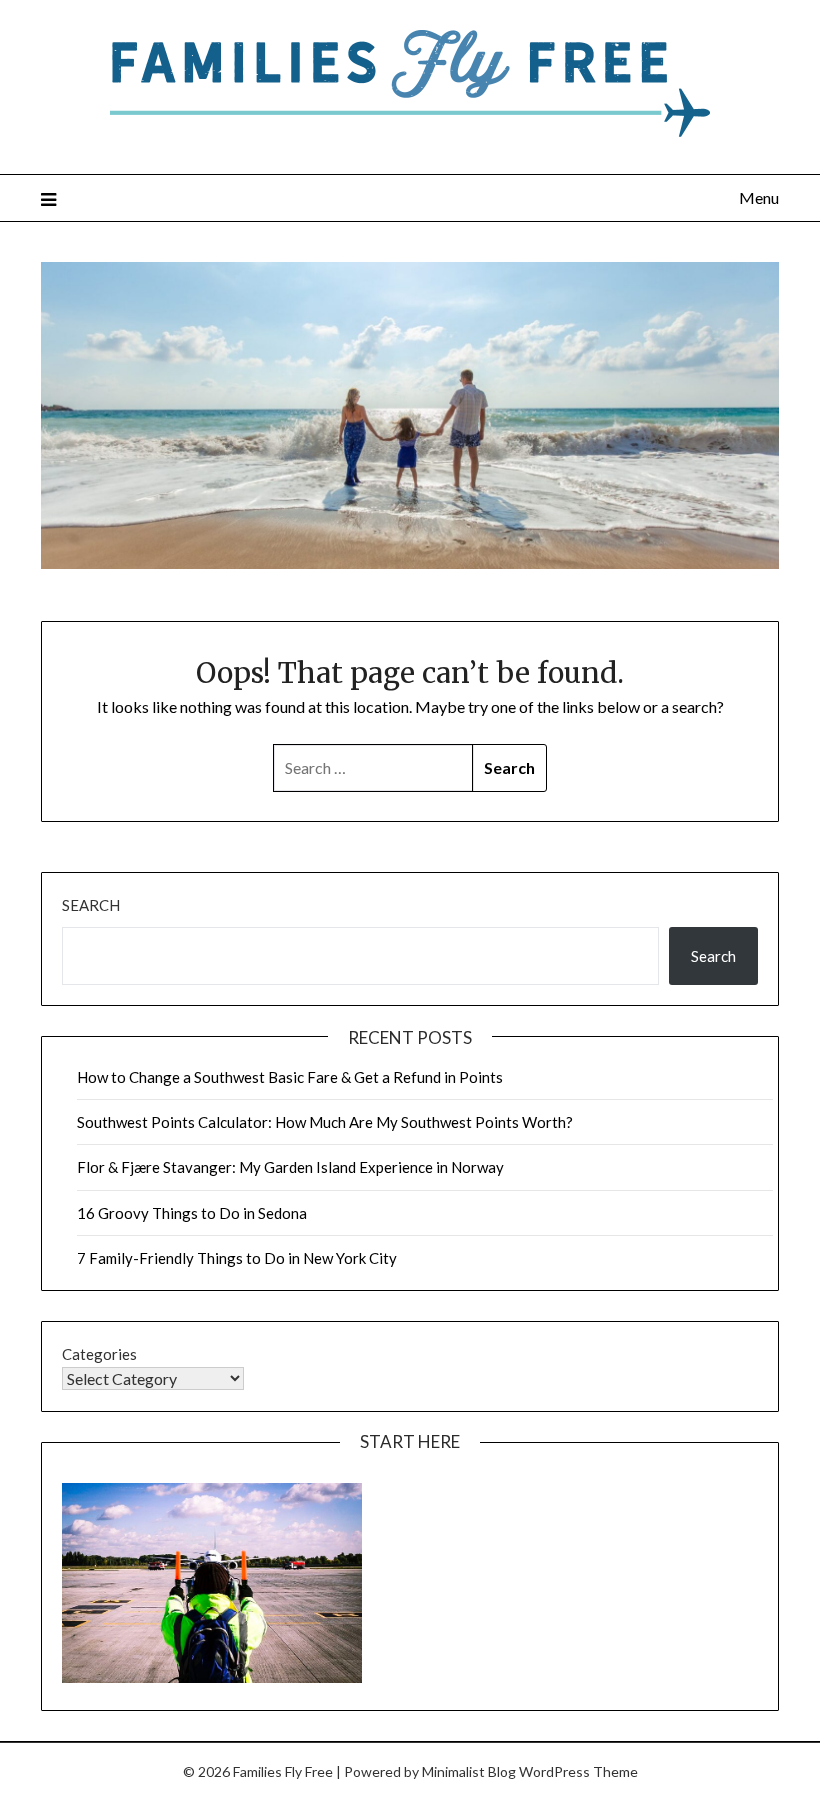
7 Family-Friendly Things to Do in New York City (237, 1258)
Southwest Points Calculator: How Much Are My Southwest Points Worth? (325, 1122)
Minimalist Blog (469, 1771)
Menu (759, 197)
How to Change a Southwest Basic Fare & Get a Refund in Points (290, 1077)
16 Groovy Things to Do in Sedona (192, 1213)
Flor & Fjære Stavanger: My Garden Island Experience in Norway (290, 1167)
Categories (99, 1354)
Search (91, 905)
